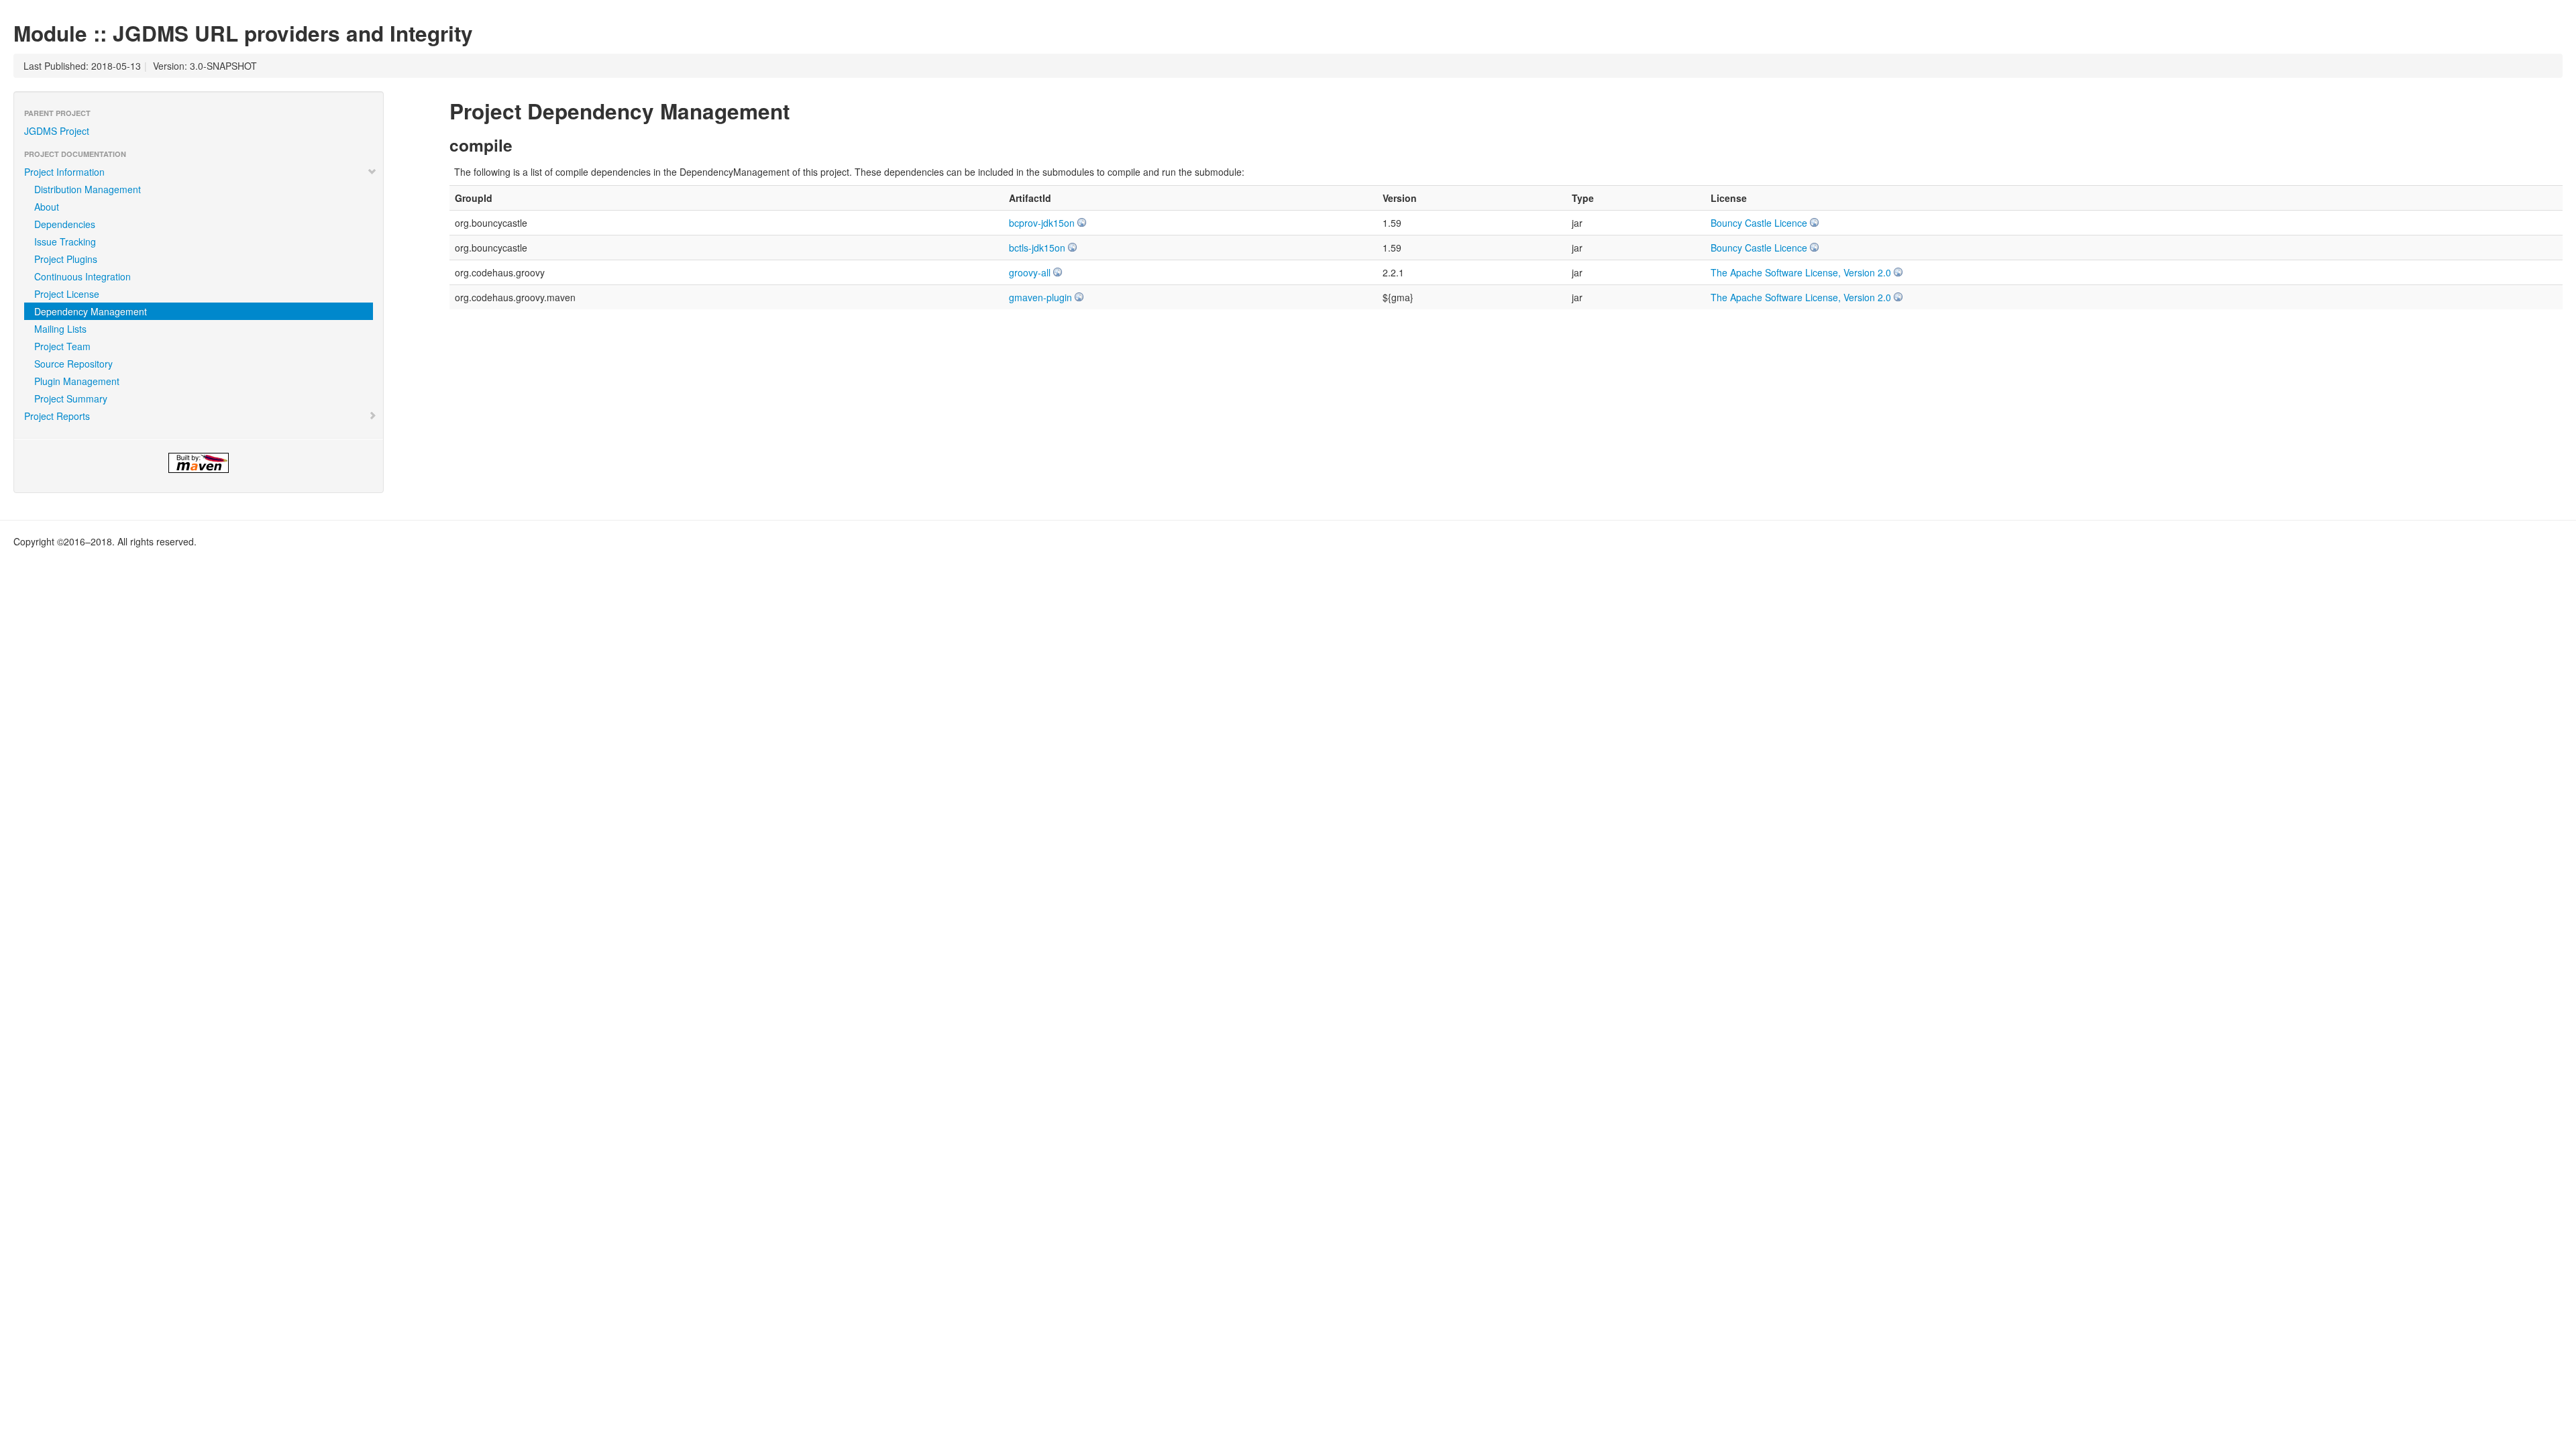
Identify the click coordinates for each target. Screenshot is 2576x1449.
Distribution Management (88, 189)
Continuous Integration (83, 276)
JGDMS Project (57, 131)
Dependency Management (91, 311)
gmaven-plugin (1040, 297)
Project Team (62, 346)
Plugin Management (77, 381)
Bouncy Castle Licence (1759, 223)
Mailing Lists (60, 329)
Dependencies (65, 224)
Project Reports (57, 416)
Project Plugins (66, 259)
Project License (67, 294)
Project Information (64, 172)
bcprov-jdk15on (1042, 223)
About (47, 207)
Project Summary (71, 398)
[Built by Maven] (199, 463)
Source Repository (73, 364)
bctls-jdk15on (1037, 248)
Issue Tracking (65, 241)
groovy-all (1030, 272)
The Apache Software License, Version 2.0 (1801, 272)
